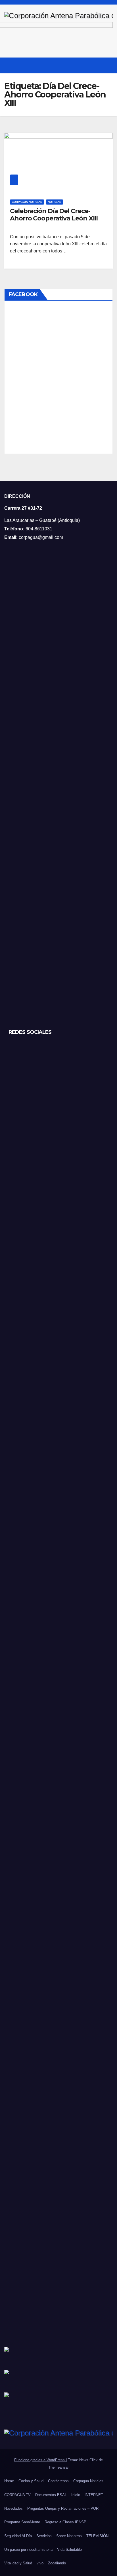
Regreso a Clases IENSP (65, 2522)
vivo (40, 2563)
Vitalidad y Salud (18, 2563)
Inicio (76, 2495)
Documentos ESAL (51, 2495)
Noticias (55, 202)
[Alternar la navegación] (108, 65)
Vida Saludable (69, 2550)
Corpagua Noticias (27, 202)
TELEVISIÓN (97, 2536)
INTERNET (94, 2495)
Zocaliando (57, 2563)
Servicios (44, 2536)
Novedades (13, 2508)
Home (9, 2481)
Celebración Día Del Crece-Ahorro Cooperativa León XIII (54, 215)
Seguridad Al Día (18, 2536)
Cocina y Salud (31, 2481)
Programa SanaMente (22, 2522)
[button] (98, 65)
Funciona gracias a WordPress (40, 2460)
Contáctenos (58, 2481)
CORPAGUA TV (17, 2495)
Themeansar (58, 2467)
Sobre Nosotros (69, 2536)
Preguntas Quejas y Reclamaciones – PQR (63, 2508)
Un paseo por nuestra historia (28, 2550)
